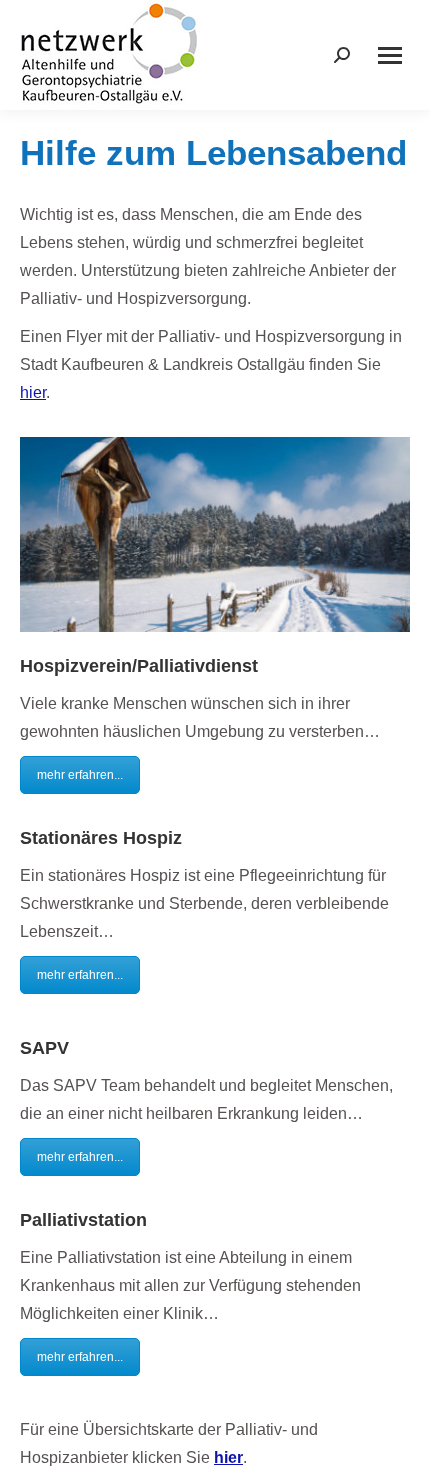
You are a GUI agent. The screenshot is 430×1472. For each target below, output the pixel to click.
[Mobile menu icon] (390, 55)
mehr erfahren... (80, 775)
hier (33, 392)
